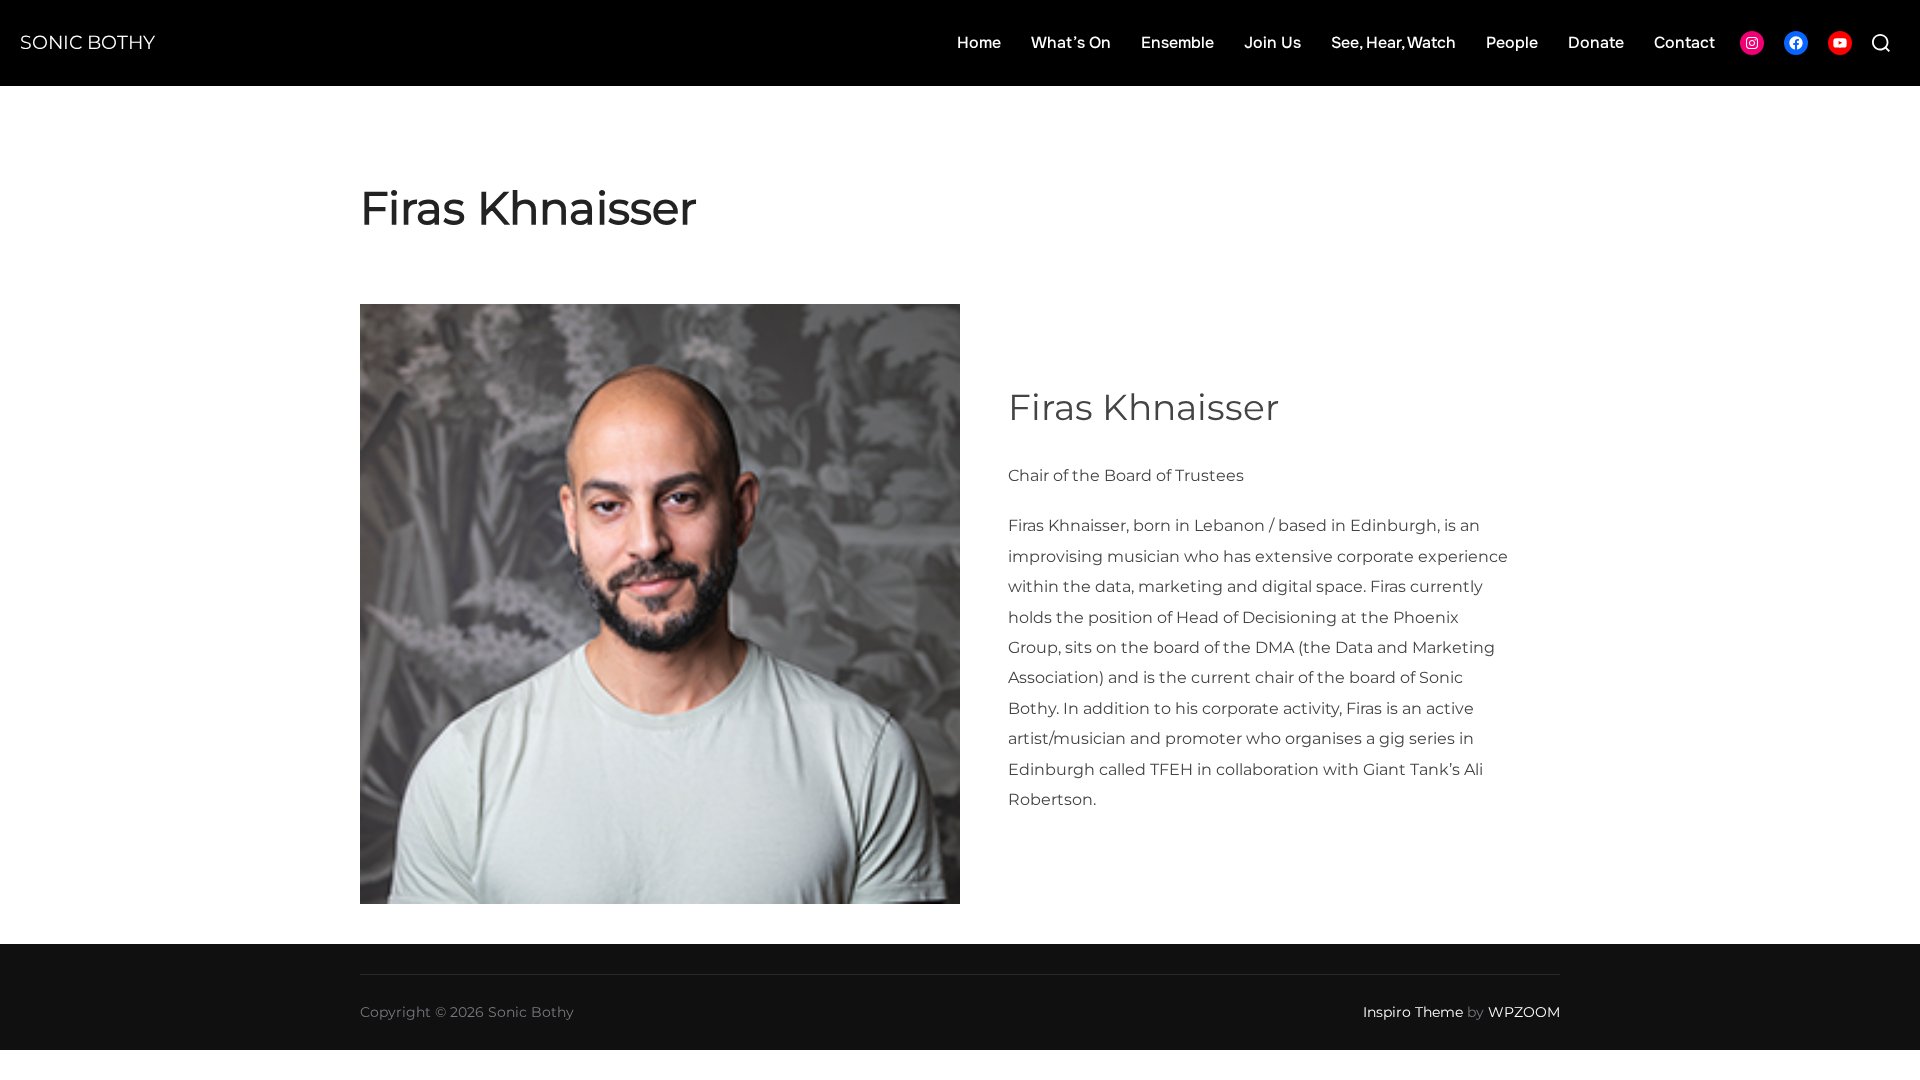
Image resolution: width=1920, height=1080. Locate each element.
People (1512, 42)
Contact (1684, 42)
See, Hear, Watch (1393, 42)
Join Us (1272, 42)
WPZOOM (1524, 1012)
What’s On (1071, 42)
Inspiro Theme (1413, 1012)
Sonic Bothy (87, 42)
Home (979, 42)
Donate (1596, 42)
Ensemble (1177, 42)
